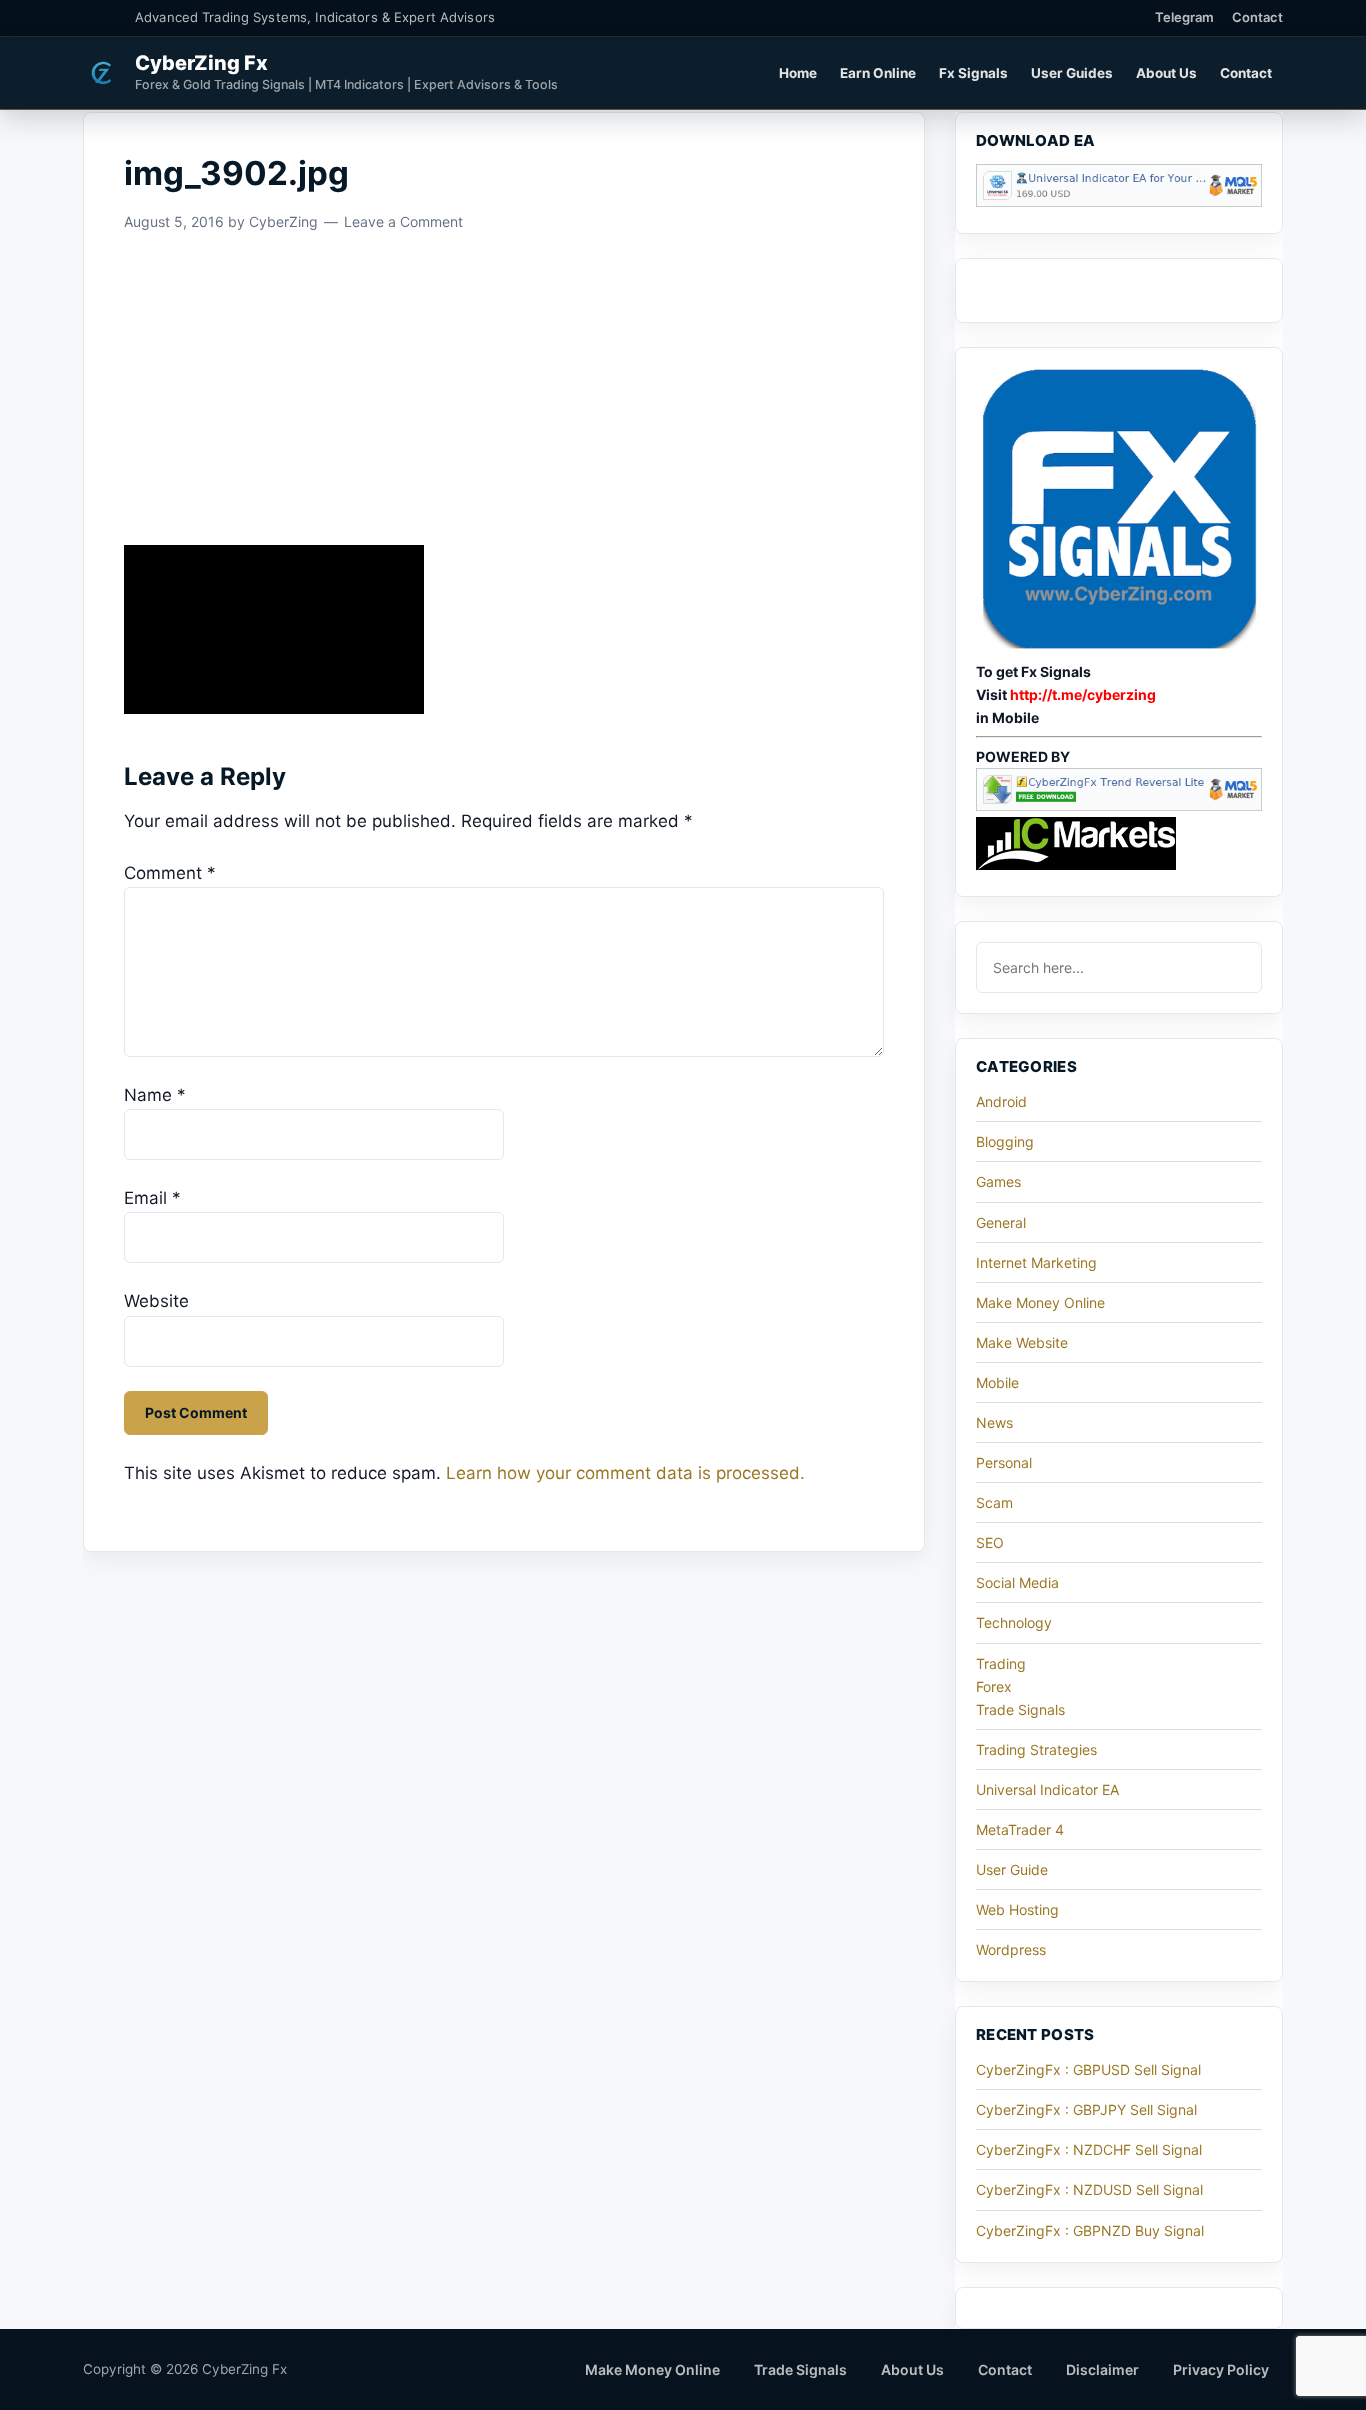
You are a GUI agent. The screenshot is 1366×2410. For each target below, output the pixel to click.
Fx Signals (973, 73)
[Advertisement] (504, 397)
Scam (994, 1502)
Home (798, 73)
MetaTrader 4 (1020, 1829)
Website (156, 1301)
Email (152, 1198)
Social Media (1017, 1582)
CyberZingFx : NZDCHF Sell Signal (1089, 2149)
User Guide (1012, 1869)
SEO (990, 1542)
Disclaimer (1102, 2369)
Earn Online (878, 73)
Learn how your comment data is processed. (625, 1473)
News (994, 1422)
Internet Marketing (1036, 1262)
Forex (994, 1686)
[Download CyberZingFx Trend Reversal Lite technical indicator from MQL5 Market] (1119, 805)
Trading (1001, 1663)
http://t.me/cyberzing (1083, 694)
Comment (170, 873)
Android (1001, 1101)
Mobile (997, 1382)
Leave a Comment (403, 221)
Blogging (1005, 1141)
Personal (1004, 1462)
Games (998, 1181)
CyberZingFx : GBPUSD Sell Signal (1088, 2069)
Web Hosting (1017, 1909)
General (1001, 1222)
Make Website (1022, 1342)
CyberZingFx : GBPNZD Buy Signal (1090, 2230)
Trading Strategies (1036, 1749)
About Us (1166, 73)
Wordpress (1011, 1949)
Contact (1257, 17)
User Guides (1072, 73)
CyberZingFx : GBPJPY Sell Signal (1086, 2109)
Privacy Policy (1221, 2369)
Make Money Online (1040, 1302)
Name (155, 1095)
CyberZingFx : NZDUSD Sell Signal (1089, 2189)
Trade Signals (1020, 1709)
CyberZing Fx (201, 63)
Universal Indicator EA (1047, 1789)
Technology (1014, 1622)
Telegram (1184, 17)
